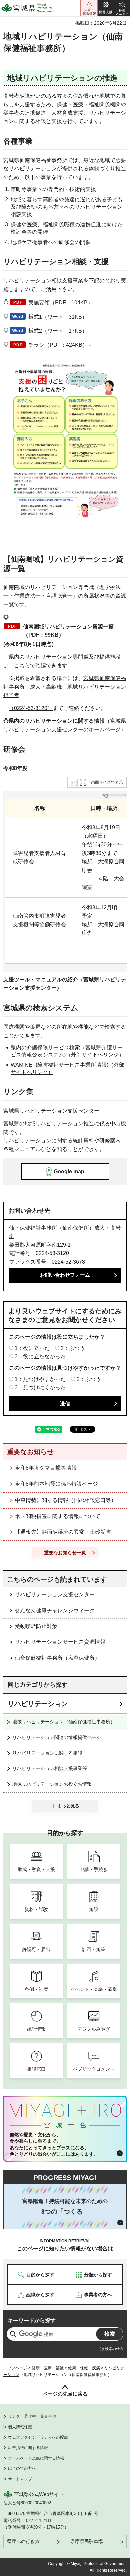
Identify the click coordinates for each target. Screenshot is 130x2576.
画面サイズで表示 (107, 782)
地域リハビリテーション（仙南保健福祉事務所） (64, 1722)
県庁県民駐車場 (87, 2541)
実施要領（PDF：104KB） (61, 302)
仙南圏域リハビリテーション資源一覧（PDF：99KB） (68, 631)
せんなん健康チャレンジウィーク (55, 1611)
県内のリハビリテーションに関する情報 (57, 721)
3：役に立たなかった (40, 1357)
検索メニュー (122, 8)
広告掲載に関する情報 (28, 2448)
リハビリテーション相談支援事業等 (50, 1768)
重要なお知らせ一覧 (65, 1553)
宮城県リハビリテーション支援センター (51, 1111)
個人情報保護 (20, 2427)
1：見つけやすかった (40, 1379)
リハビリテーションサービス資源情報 (60, 1642)
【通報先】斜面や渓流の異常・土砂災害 (63, 1532)
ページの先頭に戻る (65, 2394)
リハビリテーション (38, 1704)
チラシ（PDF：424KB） (58, 345)
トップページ (15, 2368)
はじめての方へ (22, 2468)
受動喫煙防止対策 (36, 1626)
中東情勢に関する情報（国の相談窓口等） (66, 1500)
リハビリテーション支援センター (55, 1595)
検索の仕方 (114, 2349)
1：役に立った (32, 1348)
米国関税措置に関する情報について (58, 1516)
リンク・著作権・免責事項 (32, 2416)
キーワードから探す (32, 2321)
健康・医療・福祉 (48, 2368)
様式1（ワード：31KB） (58, 317)
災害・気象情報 (89, 8)
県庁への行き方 (23, 2541)
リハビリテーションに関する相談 (47, 1753)
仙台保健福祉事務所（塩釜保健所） (57, 1658)
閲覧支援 (106, 8)
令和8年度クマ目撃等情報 (46, 1468)
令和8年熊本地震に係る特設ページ (56, 1484)
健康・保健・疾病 (84, 2368)
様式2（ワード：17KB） (58, 331)
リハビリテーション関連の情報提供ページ (57, 1737)
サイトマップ (20, 2479)
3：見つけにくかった (40, 1388)
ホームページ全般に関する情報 (36, 2458)
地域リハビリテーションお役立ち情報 (52, 1784)
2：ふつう (73, 1348)
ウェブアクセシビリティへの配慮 (38, 2437)
